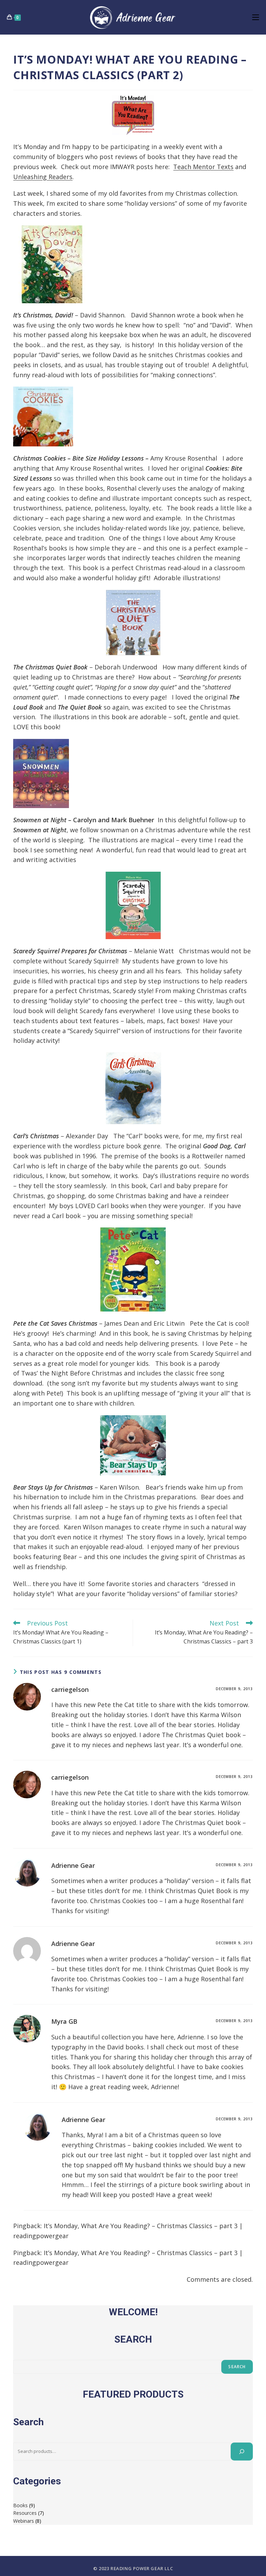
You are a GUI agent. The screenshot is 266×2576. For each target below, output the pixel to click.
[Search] (242, 2452)
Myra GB (64, 2021)
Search (237, 2367)
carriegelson (70, 1689)
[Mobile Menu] (256, 17)
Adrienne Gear (73, 1865)
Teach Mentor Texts (203, 167)
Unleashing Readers (43, 177)
